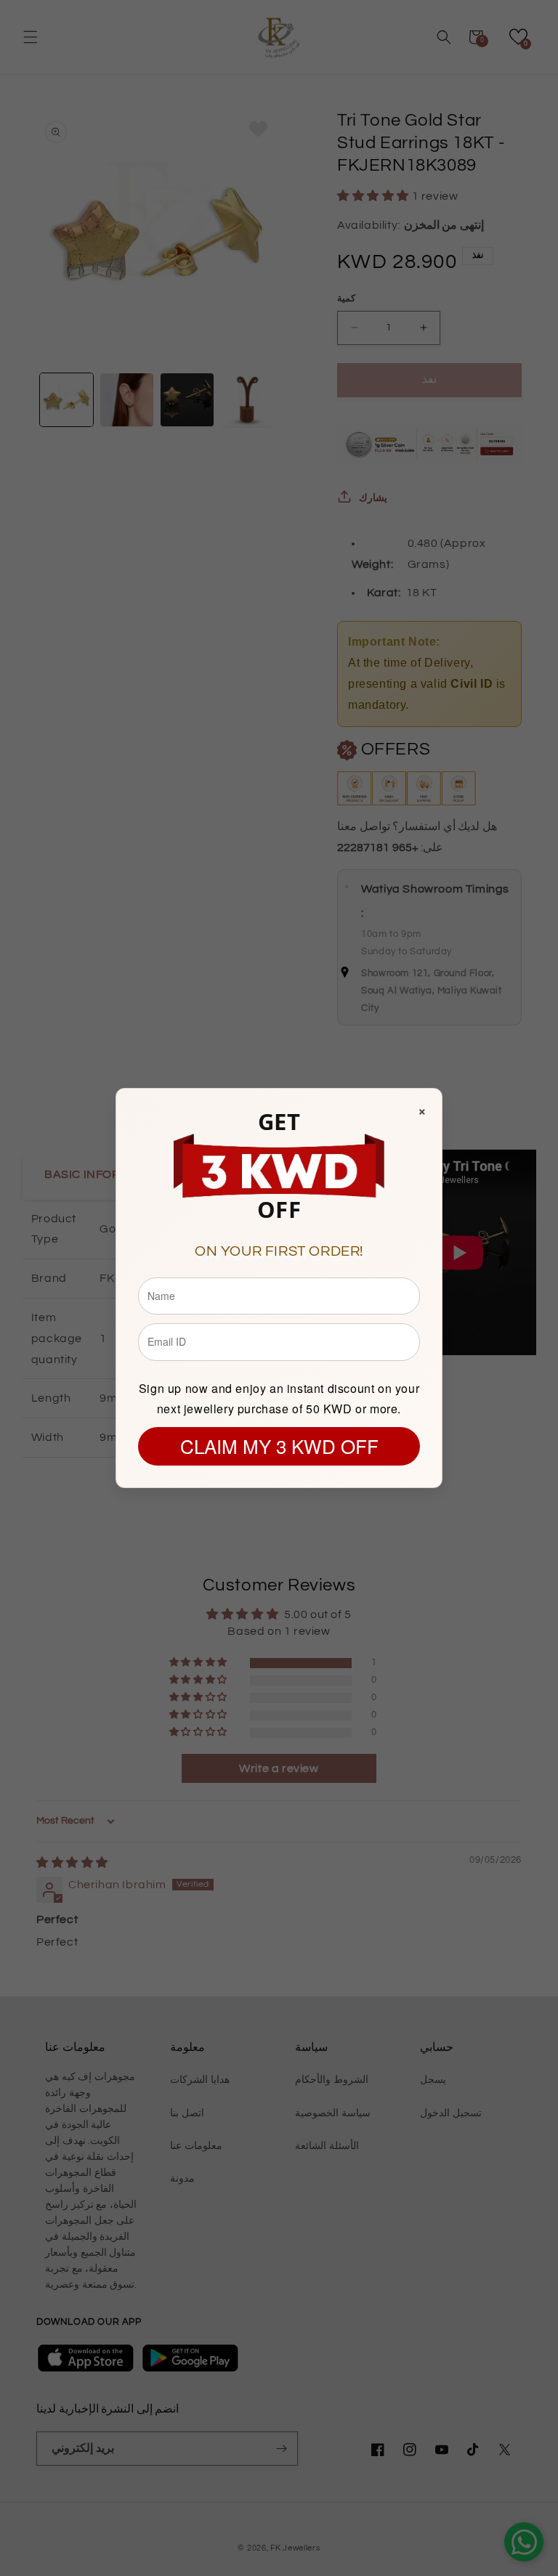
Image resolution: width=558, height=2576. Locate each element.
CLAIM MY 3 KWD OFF (279, 1446)
